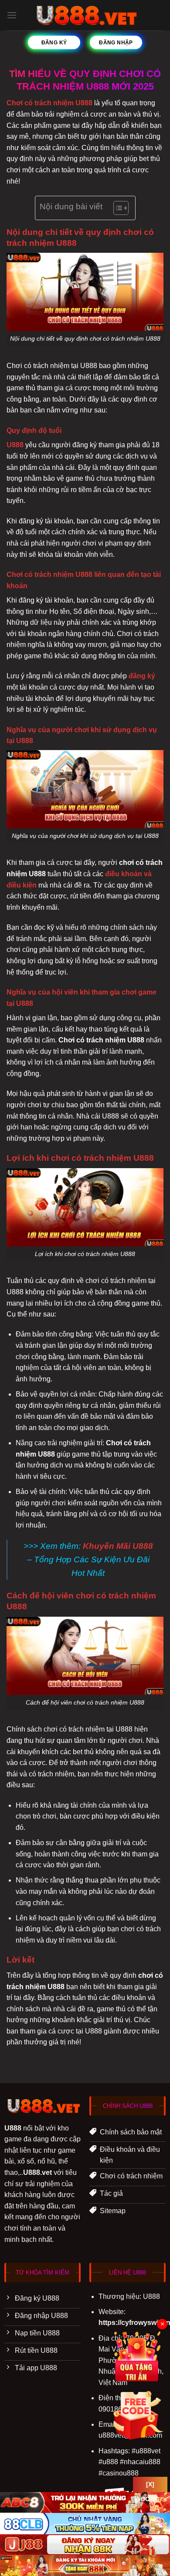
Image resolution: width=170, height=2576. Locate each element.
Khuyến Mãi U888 (118, 1546)
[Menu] (12, 15)
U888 (15, 445)
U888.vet (37, 2172)
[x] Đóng (150, 2486)
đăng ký (142, 676)
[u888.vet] (85, 15)
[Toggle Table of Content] (117, 208)
